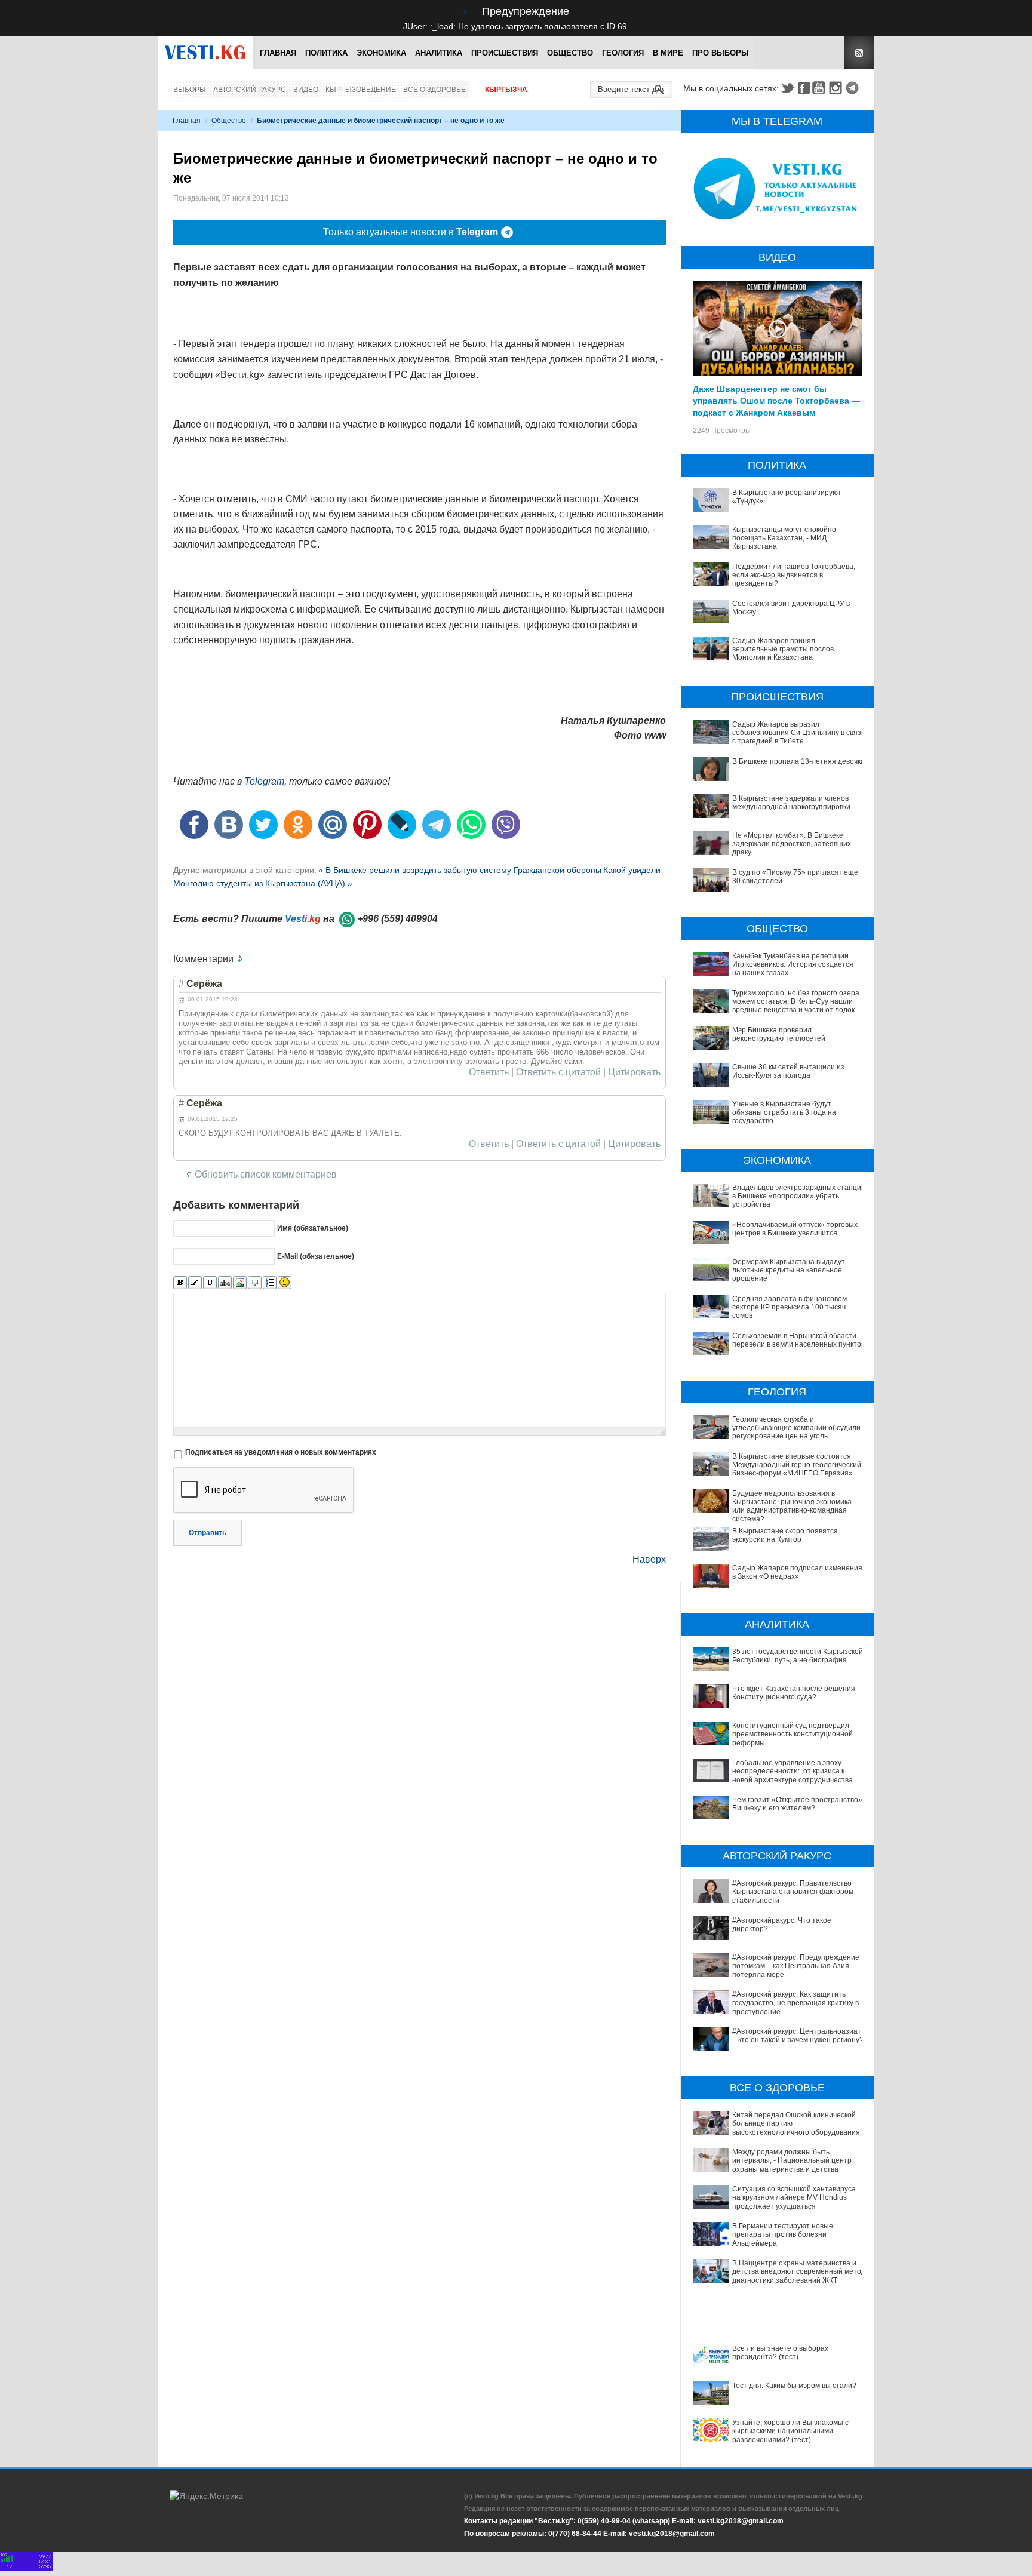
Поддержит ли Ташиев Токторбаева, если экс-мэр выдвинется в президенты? (794, 575)
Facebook (804, 88)
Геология (623, 53)
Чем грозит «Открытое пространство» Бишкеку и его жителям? (797, 1804)
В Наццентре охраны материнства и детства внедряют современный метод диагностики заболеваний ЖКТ (799, 2272)
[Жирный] (180, 1283)
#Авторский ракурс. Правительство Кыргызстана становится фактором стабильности (793, 1892)
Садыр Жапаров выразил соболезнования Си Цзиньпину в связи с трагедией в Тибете (799, 733)
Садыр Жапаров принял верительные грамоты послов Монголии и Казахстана (783, 649)
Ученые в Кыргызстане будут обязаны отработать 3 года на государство (784, 1113)
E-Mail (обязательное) (316, 1256)
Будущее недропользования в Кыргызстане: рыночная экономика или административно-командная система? (792, 1506)
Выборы (190, 90)
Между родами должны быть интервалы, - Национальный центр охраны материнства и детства (792, 2161)
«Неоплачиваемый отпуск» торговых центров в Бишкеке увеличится (795, 1229)
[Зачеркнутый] (225, 1283)
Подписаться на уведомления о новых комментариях (281, 1452)
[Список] (270, 1283)
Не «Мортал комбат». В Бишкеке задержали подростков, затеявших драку (792, 844)
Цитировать (634, 1072)
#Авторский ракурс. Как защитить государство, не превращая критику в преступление (795, 2003)
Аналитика (439, 53)
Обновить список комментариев (266, 1174)
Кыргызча (506, 90)
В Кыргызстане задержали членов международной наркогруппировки (791, 803)
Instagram (837, 88)
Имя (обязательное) (313, 1228)
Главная (278, 53)
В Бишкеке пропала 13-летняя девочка (798, 761)
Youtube (821, 88)
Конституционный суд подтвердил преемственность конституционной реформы (793, 1734)
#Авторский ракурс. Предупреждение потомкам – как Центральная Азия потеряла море (796, 1966)
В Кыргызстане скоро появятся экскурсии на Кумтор (785, 1535)
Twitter (787, 88)
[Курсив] (195, 1283)
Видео (306, 90)
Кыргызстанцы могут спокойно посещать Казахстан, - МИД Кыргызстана (784, 538)
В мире (668, 53)
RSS (859, 53)
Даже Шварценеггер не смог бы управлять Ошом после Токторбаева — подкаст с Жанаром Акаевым (776, 400)
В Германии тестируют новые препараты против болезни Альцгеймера (783, 2235)
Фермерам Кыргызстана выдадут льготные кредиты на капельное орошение (789, 1270)
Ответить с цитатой (558, 1072)
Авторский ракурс (250, 90)
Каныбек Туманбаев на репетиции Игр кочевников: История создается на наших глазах (793, 965)
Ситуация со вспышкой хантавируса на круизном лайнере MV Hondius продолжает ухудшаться (794, 2198)
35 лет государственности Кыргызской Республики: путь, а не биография (798, 1656)
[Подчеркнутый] (210, 1283)
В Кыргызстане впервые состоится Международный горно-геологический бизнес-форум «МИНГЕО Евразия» (797, 1465)
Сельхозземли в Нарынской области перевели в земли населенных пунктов (798, 1340)
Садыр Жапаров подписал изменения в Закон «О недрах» (797, 1572)
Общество (570, 53)
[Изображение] (240, 1283)
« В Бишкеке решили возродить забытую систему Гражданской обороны (460, 870)
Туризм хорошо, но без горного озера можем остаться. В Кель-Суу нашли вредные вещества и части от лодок (796, 1002)
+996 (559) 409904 (397, 919)
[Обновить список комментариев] (242, 959)
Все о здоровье (434, 90)
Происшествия (505, 53)
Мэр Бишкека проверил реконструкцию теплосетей (779, 1034)
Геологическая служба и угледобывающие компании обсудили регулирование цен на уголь (796, 1428)
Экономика (381, 53)
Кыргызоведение (361, 90)
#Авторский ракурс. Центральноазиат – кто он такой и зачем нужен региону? (798, 2036)
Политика (326, 53)
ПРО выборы (721, 53)
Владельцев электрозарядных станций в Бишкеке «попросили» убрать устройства (799, 1196)
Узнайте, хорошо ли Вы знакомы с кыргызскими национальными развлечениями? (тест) (790, 2431)
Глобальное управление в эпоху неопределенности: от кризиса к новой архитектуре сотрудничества (793, 1771)
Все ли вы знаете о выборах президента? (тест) (780, 2353)
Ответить (489, 1072)
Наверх (649, 1559)
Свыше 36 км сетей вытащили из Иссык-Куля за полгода (788, 1071)
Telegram (854, 88)
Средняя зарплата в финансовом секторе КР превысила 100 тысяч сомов (790, 1307)
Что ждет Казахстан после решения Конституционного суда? (794, 1693)
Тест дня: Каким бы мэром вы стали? (794, 2386)
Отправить (208, 1533)
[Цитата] (255, 1283)
